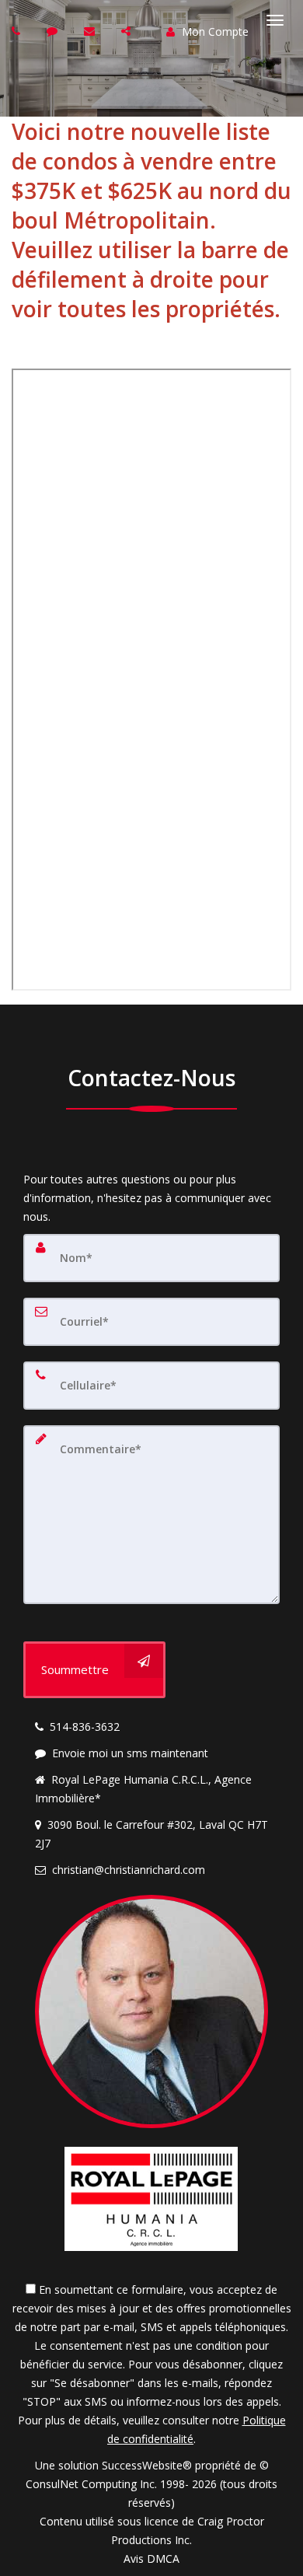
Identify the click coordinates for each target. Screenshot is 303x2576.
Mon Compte (214, 31)
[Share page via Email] (128, 31)
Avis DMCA (151, 2559)
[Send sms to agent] (54, 31)
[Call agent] (18, 31)
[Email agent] (91, 31)
